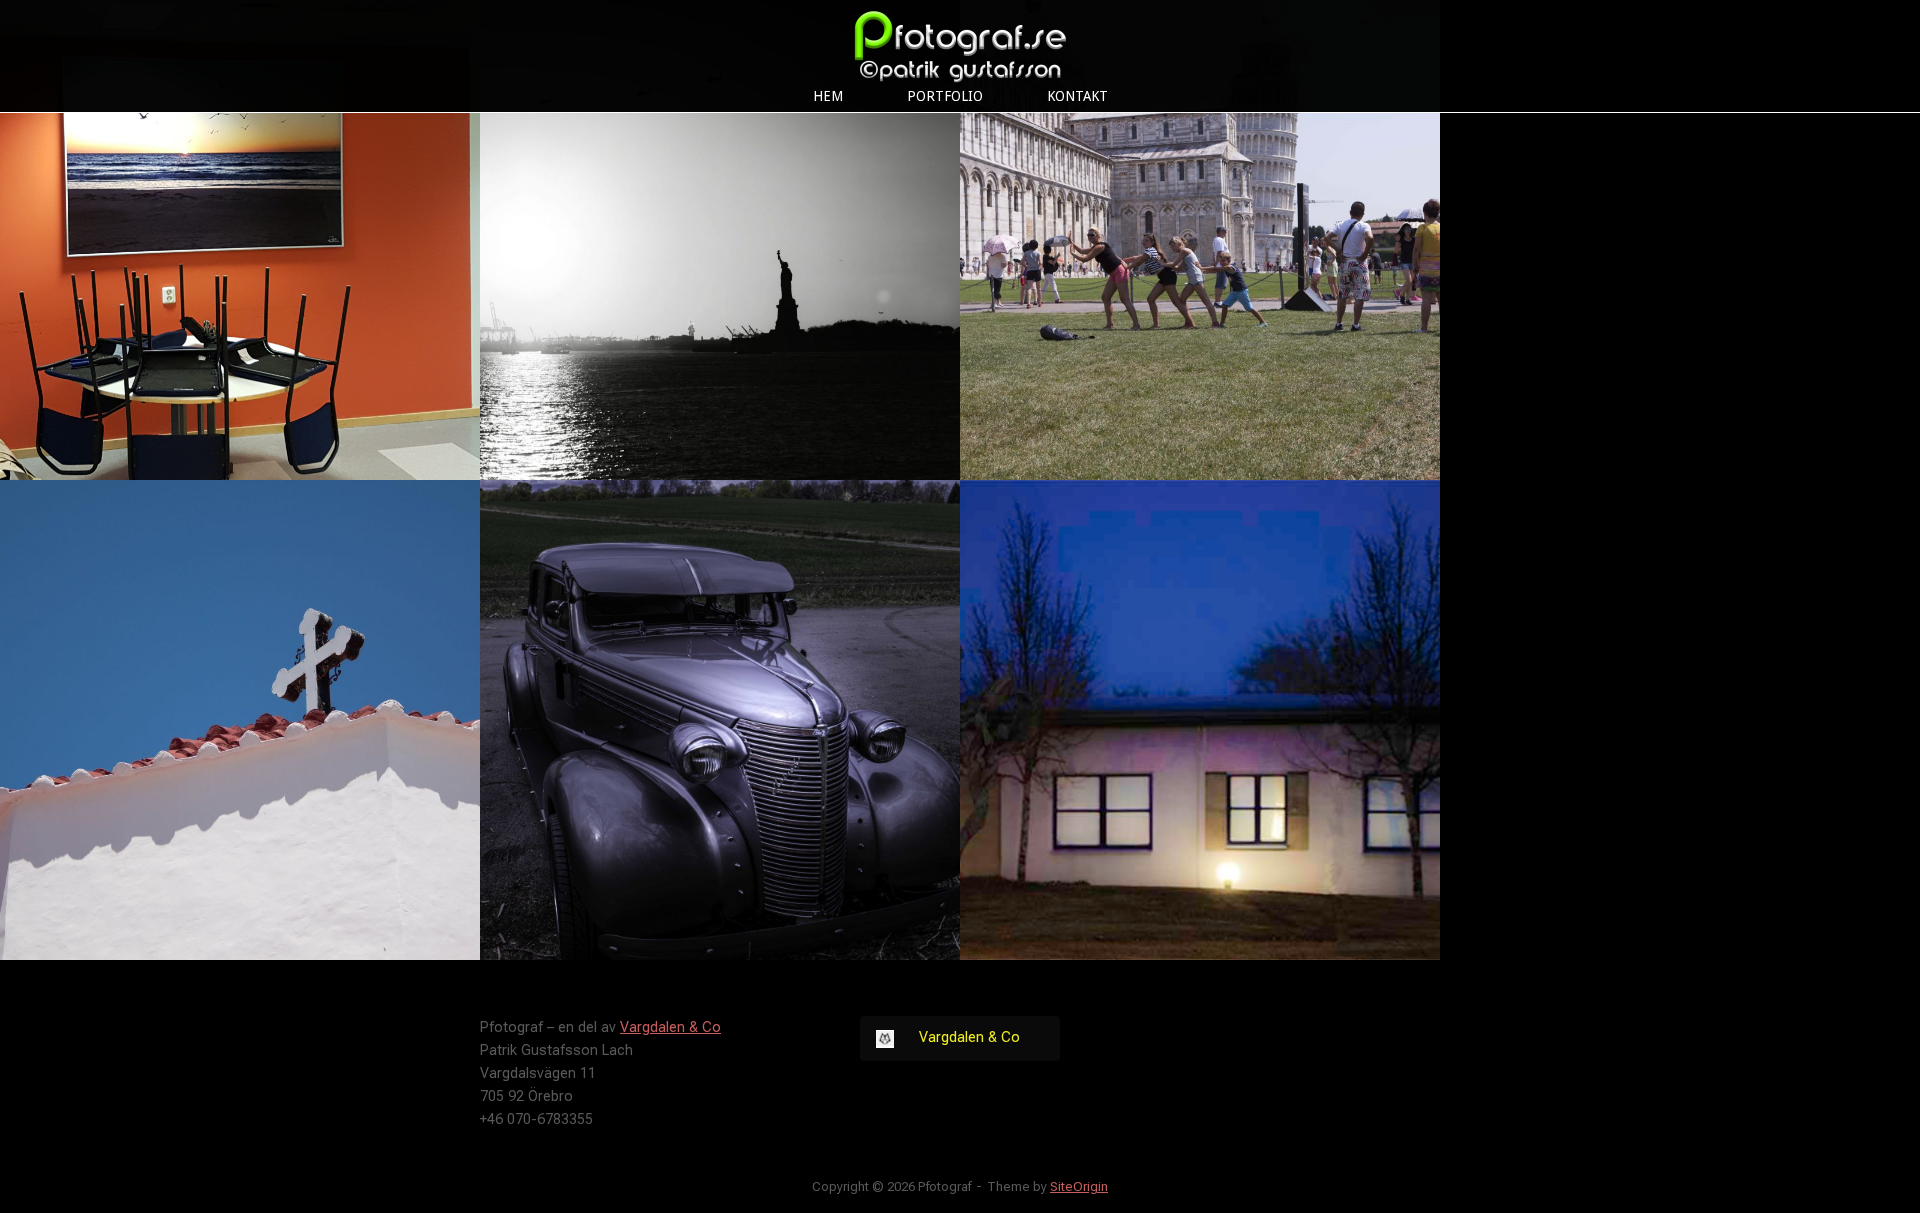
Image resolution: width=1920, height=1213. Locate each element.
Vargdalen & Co (670, 1027)
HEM (828, 96)
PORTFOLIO (945, 96)
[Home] (960, 40)
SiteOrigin (1079, 1186)
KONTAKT (1077, 96)
